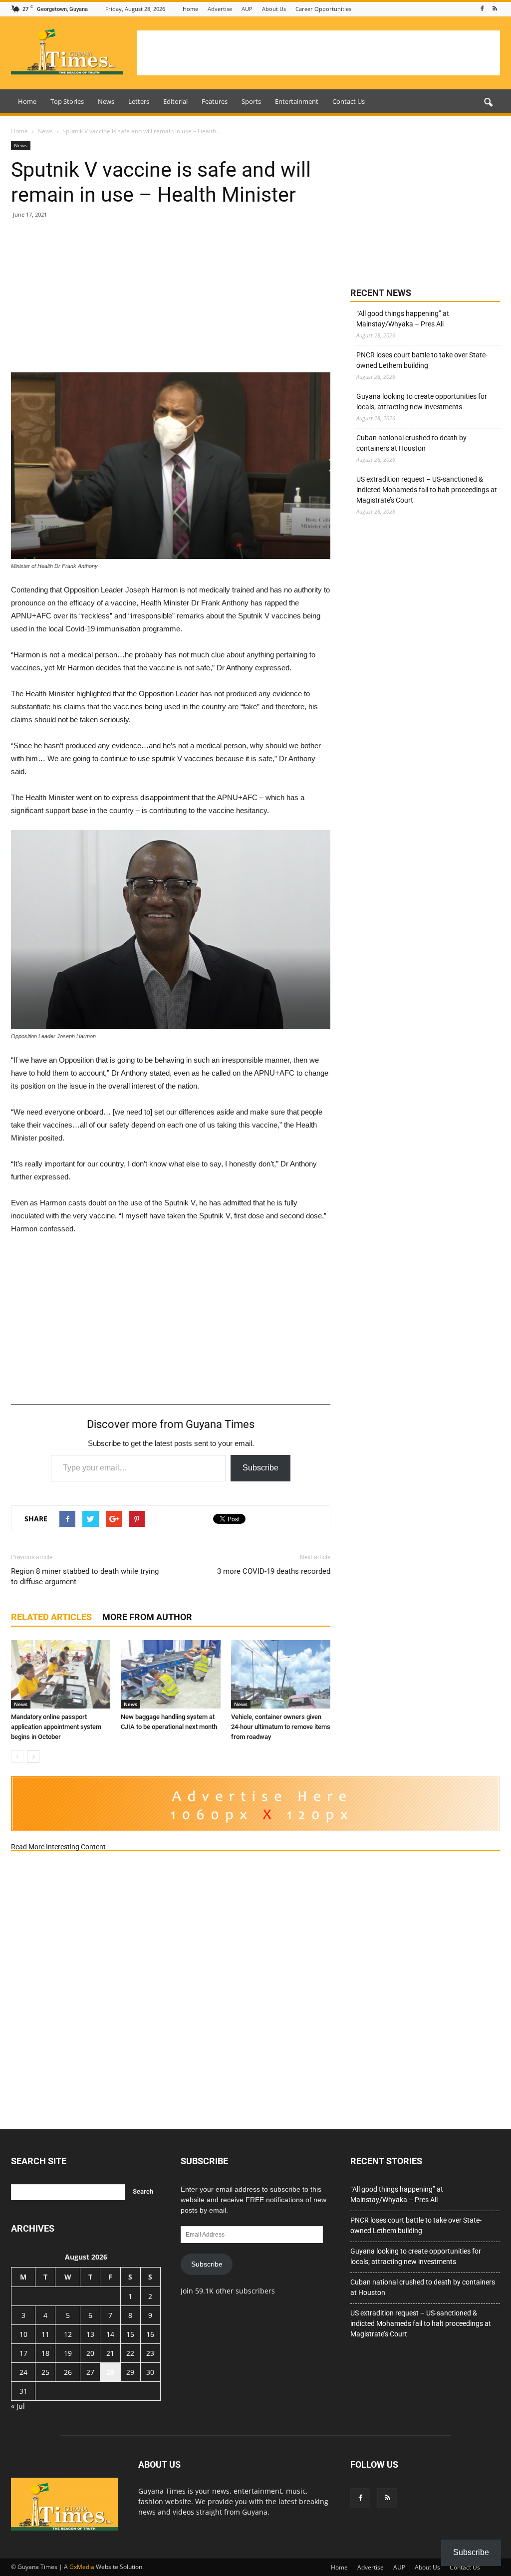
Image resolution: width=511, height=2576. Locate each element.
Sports (251, 101)
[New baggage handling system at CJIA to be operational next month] (170, 1674)
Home (190, 9)
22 (130, 2353)
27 (90, 2372)
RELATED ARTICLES (51, 1617)
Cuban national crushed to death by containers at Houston (411, 443)
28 (110, 2372)
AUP (247, 9)
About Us (274, 9)
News (106, 101)
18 (45, 2353)
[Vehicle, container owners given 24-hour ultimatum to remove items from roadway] (281, 1674)
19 (68, 2353)
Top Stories (67, 101)
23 (150, 2353)
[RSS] (495, 9)
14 (110, 2334)
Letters (139, 101)
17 (23, 2353)
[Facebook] (482, 9)
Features (215, 101)
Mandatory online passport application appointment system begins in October (56, 1727)
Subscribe (260, 1468)
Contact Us (349, 101)
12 (68, 2334)
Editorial (175, 101)
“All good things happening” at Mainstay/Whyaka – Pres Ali (403, 319)
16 (150, 2334)
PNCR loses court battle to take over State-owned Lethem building (422, 360)
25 (45, 2372)
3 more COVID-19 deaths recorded (274, 1571)
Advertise (220, 9)
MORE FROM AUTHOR (147, 1617)
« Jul (18, 2406)
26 (68, 2372)
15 (130, 2334)
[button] (488, 103)
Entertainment (297, 101)
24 (23, 2372)
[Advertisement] (318, 53)
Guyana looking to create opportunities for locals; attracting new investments (422, 402)
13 (90, 2334)
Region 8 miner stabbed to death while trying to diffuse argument (85, 1576)
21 (110, 2353)
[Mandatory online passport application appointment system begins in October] (61, 1674)
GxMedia (82, 2567)
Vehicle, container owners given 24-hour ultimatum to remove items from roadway (281, 1727)
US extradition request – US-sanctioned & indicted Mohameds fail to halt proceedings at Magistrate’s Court (427, 490)
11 (45, 2334)
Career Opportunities (323, 9)
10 (23, 2334)
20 (90, 2353)
